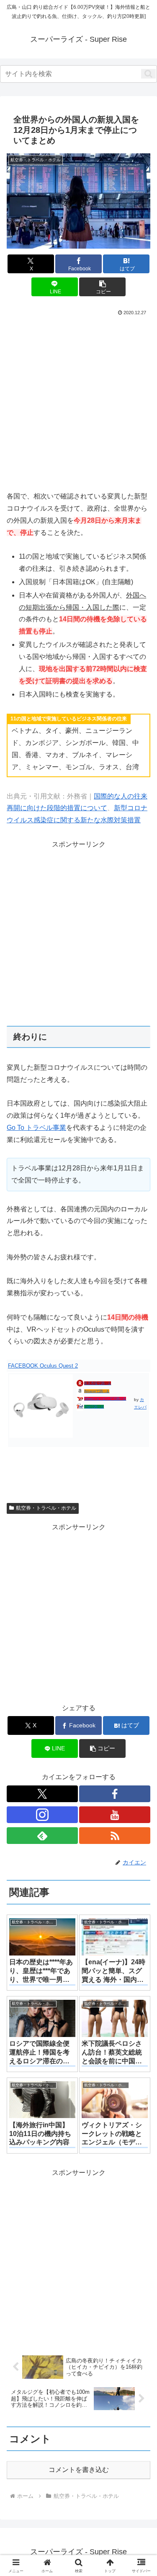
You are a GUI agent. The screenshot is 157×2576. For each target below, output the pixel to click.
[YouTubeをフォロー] (115, 1815)
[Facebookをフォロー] (115, 1794)
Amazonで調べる (97, 1391)
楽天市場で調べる (98, 1383)
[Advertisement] (78, 400)
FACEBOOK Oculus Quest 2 (43, 1366)
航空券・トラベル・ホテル (46, 1508)
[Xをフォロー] (42, 1794)
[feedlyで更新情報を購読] (42, 1836)
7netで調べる (94, 1407)
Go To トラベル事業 (36, 1128)
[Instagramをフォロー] (42, 1815)
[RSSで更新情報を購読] (115, 1836)
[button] (148, 74)
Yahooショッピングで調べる (105, 1399)
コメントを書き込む (79, 2470)
